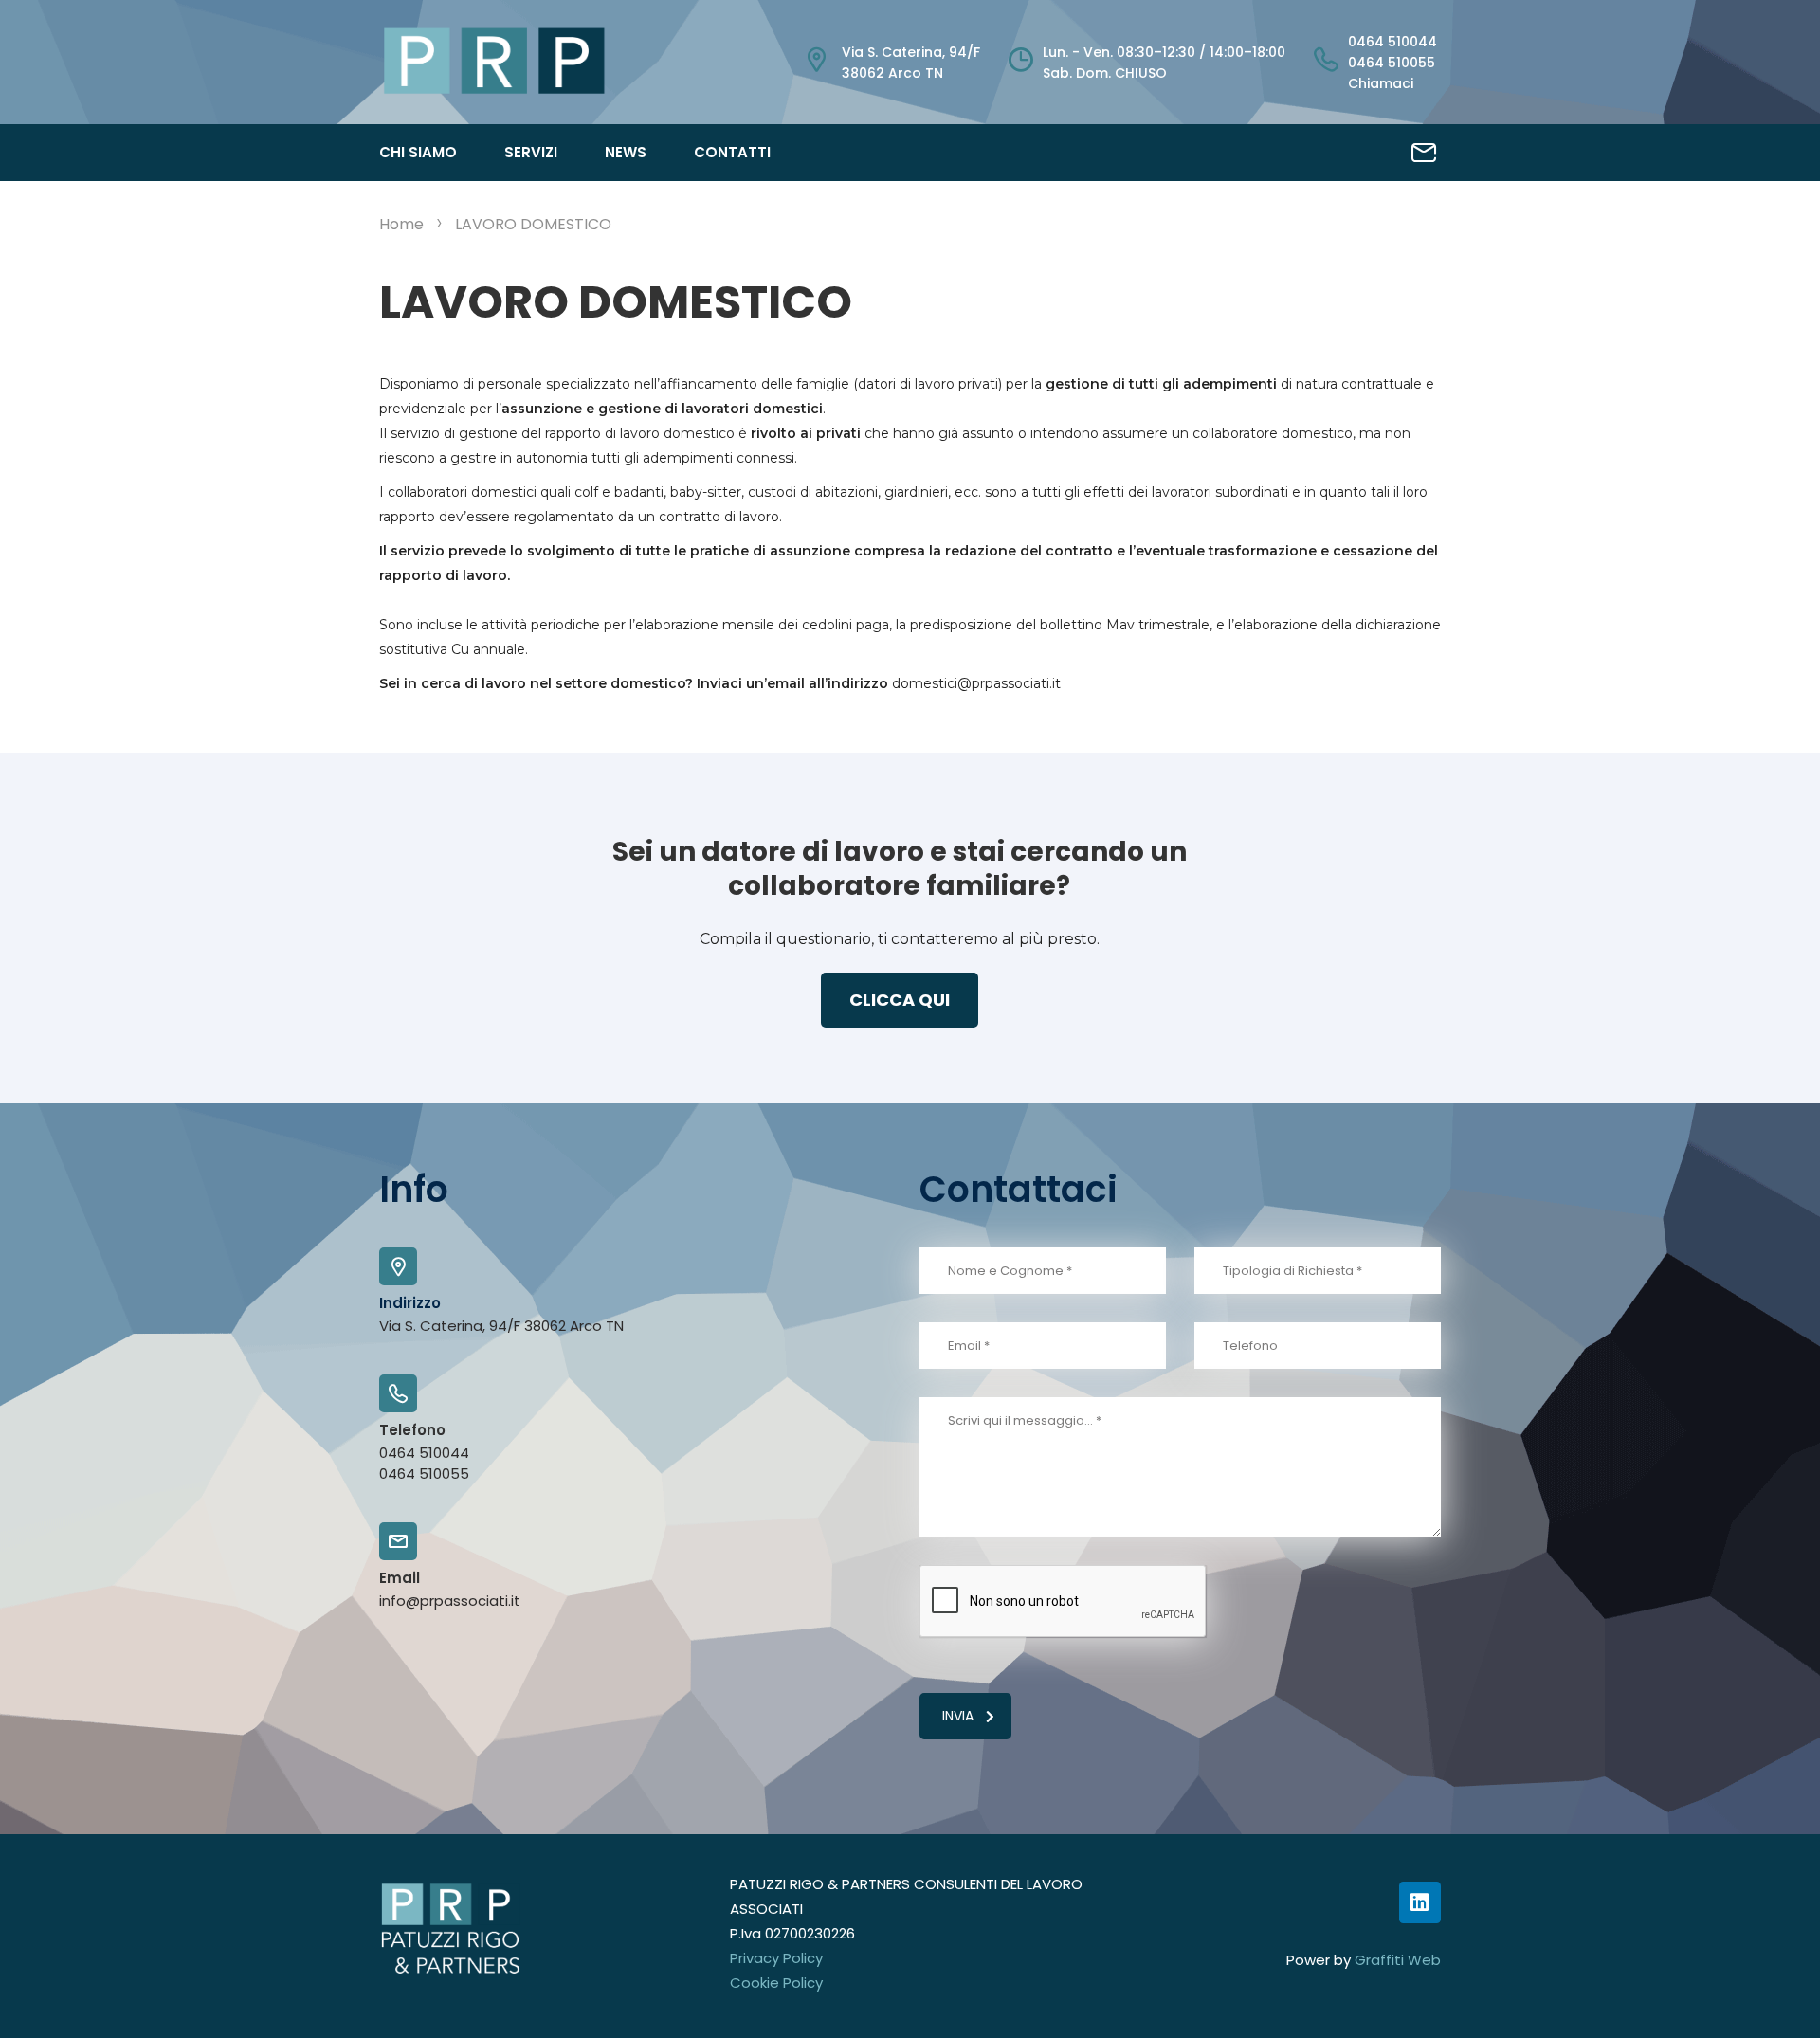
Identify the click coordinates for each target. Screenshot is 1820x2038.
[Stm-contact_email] (1424, 153)
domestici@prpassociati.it (976, 683)
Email (400, 1578)
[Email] (398, 1541)
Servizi (531, 152)
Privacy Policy (776, 1958)
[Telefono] (398, 1393)
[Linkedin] (1420, 1902)
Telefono (412, 1430)
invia (958, 1716)
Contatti (732, 152)
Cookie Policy (776, 1983)
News (626, 152)
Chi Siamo (418, 152)
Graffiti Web (1398, 1960)
